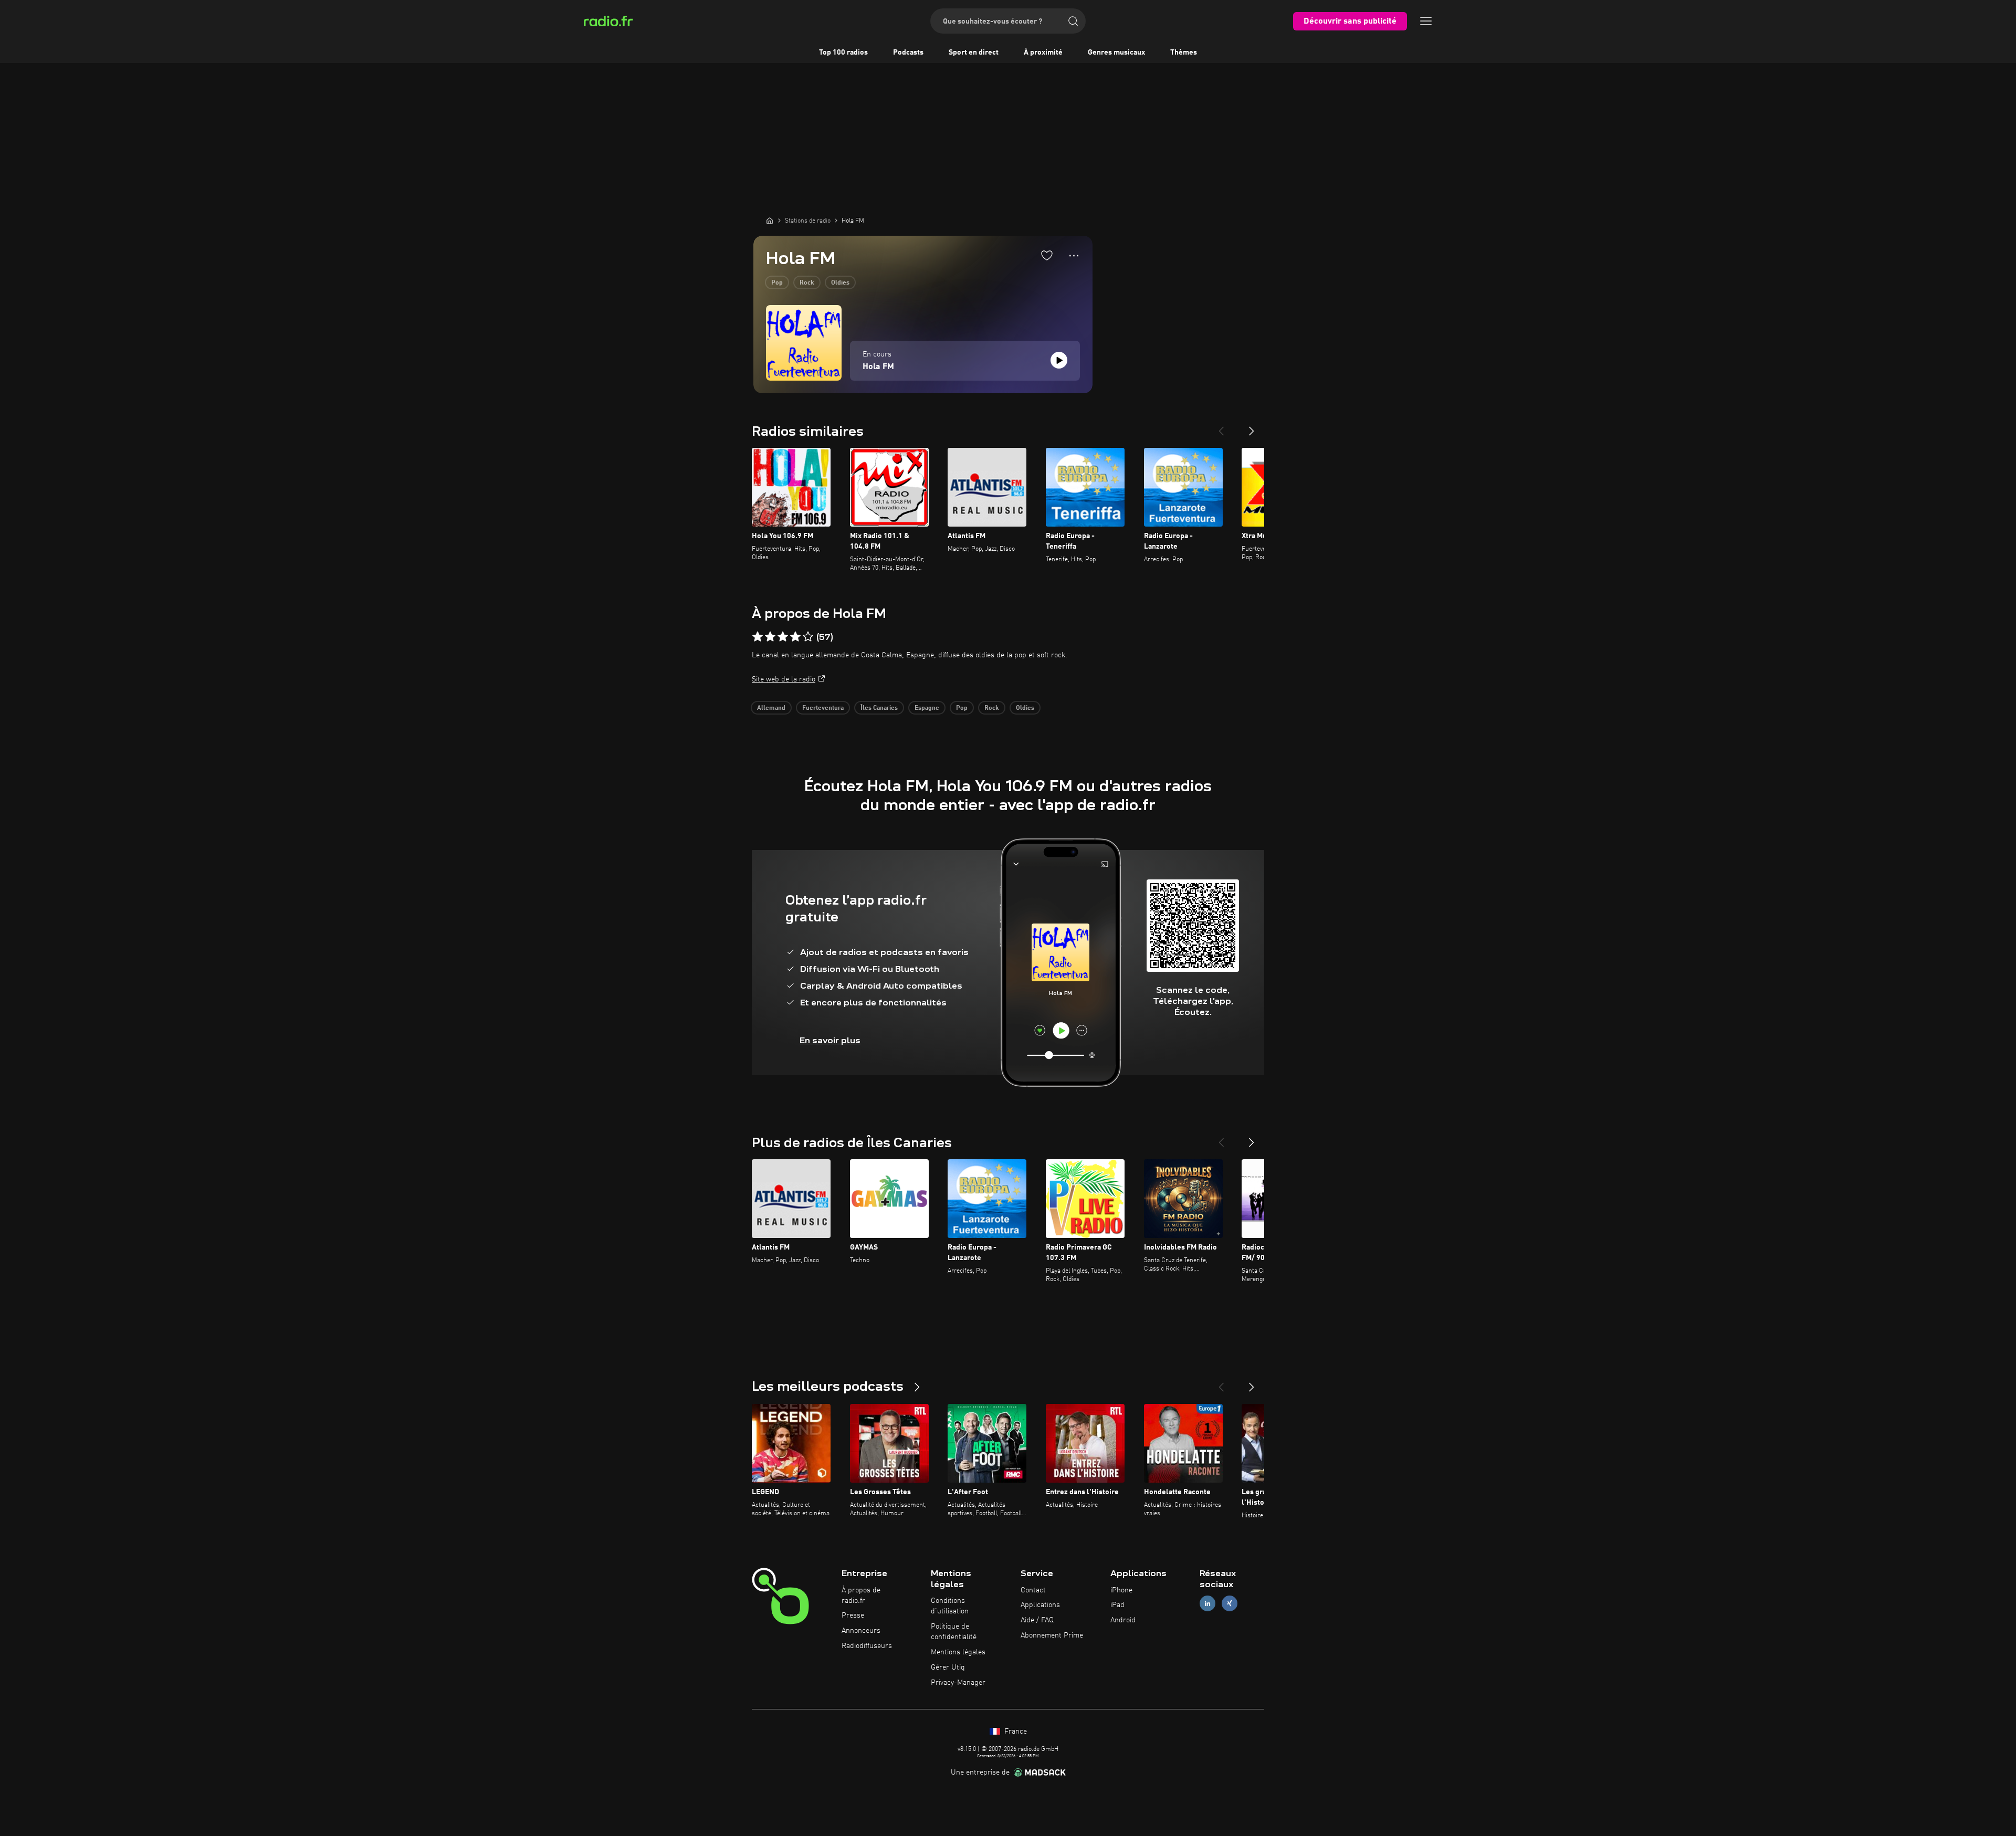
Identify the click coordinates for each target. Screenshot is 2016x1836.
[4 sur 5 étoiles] (795, 637)
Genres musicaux (1116, 53)
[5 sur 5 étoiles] (808, 637)
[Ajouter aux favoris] (1047, 255)
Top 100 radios (843, 53)
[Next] (1252, 427)
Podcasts (908, 53)
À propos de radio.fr (861, 1596)
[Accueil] (770, 221)
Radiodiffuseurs (867, 1646)
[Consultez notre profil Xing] (1230, 1604)
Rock (807, 283)
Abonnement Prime (1052, 1635)
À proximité (1043, 53)
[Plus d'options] (1074, 256)
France (1015, 1732)
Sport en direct (974, 53)
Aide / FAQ (1037, 1620)
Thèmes (1184, 53)
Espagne (927, 708)
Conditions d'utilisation (950, 1606)
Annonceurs (861, 1631)
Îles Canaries (879, 708)
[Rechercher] (1073, 21)
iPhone (1121, 1590)
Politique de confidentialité (954, 1632)
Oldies (840, 283)
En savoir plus (830, 1040)
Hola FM (878, 367)
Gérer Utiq (948, 1667)
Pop (777, 283)
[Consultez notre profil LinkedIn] (1207, 1604)
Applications (1040, 1605)
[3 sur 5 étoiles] (783, 637)
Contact (1033, 1590)
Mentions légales (958, 1652)
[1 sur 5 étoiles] (758, 637)
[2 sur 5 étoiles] (770, 637)
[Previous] (1221, 427)
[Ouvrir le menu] (1426, 21)
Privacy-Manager (958, 1683)
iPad (1117, 1605)
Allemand (771, 708)
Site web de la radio (784, 679)
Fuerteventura (823, 708)
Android (1123, 1620)
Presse (853, 1615)
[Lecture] (1059, 360)
